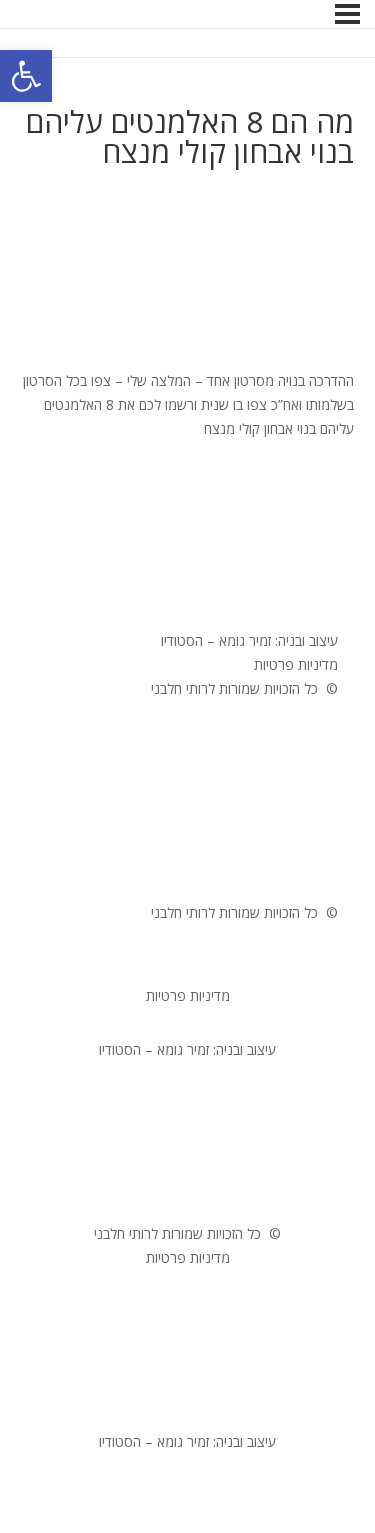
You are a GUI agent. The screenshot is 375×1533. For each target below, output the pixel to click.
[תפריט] (347, 14)
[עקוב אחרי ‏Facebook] (322, 605)
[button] (26, 76)
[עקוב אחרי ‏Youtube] (282, 605)
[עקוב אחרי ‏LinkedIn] (202, 605)
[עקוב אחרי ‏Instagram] (242, 605)
